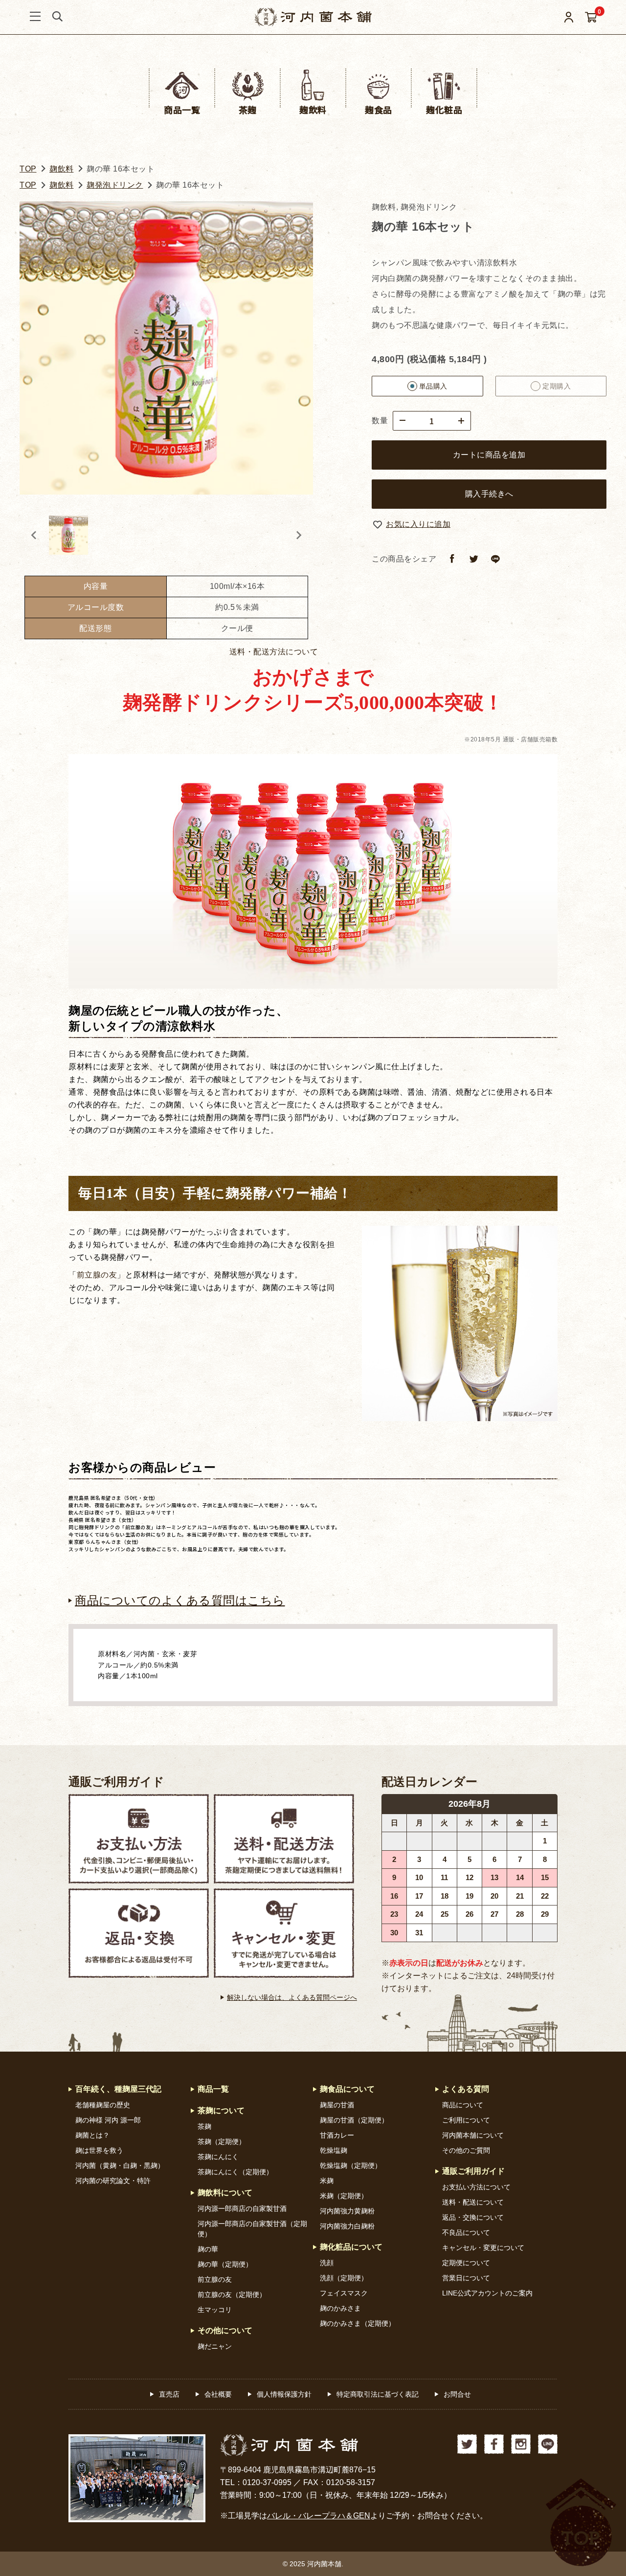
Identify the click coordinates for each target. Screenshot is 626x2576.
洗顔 (327, 2263)
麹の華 (208, 2249)
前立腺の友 (97, 1275)
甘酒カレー (337, 2135)
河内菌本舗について (473, 2135)
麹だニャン (215, 2346)
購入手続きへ (489, 494)
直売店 (169, 2394)
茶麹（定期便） (222, 2142)
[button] (68, 535)
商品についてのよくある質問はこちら (180, 1600)
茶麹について (221, 2111)
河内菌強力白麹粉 (347, 2226)
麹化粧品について (351, 2247)
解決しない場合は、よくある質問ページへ (292, 1997)
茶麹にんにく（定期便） (235, 2172)
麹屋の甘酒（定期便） (354, 2120)
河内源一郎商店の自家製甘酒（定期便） (252, 2229)
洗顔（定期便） (344, 2278)
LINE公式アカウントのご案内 (487, 2293)
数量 (380, 421)
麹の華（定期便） (225, 2264)
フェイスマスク (344, 2293)
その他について (225, 2330)
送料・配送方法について (274, 652)
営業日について (466, 2278)
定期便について (466, 2263)
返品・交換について (473, 2217)
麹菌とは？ (92, 2135)
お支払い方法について (476, 2187)
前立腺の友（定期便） (232, 2295)
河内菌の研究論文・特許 (113, 2181)
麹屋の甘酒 (337, 2105)
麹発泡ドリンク (115, 185)
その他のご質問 (466, 2150)
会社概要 (218, 2394)
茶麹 (204, 2126)
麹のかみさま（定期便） (358, 2323)
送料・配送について (473, 2202)
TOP (28, 169)
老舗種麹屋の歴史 (103, 2105)
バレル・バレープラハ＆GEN (319, 2516)
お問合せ (457, 2394)
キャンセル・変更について (483, 2248)
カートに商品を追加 (489, 455)
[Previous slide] (34, 535)
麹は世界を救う (99, 2150)
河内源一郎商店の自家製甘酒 (242, 2208)
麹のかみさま (340, 2308)
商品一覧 (213, 2089)
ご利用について (466, 2120)
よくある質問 (466, 2089)
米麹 (327, 2181)
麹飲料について (225, 2193)
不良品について (466, 2232)
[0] (591, 17)
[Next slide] (298, 535)
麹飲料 (62, 169)
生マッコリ (215, 2310)
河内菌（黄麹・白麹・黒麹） (120, 2165)
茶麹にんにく (218, 2157)
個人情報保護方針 (284, 2394)
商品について (463, 2105)
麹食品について (347, 2089)
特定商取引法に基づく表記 (378, 2394)
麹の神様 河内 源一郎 (108, 2120)
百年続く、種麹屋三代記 (118, 2089)
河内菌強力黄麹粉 (347, 2211)
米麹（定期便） (344, 2196)
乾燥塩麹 (334, 2150)
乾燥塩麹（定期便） (351, 2165)
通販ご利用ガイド (116, 1782)
